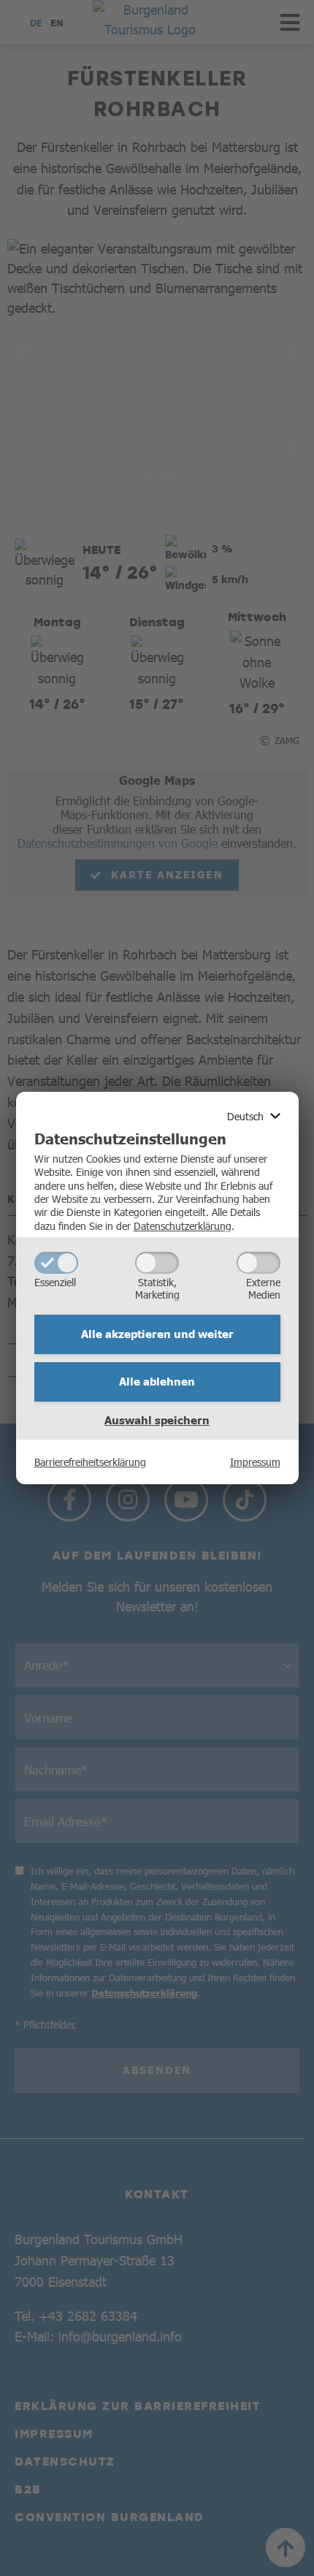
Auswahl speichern (157, 1420)
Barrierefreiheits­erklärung (90, 1462)
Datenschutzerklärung (183, 1226)
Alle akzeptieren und (157, 1334)
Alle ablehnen (157, 1381)
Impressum (255, 1462)
